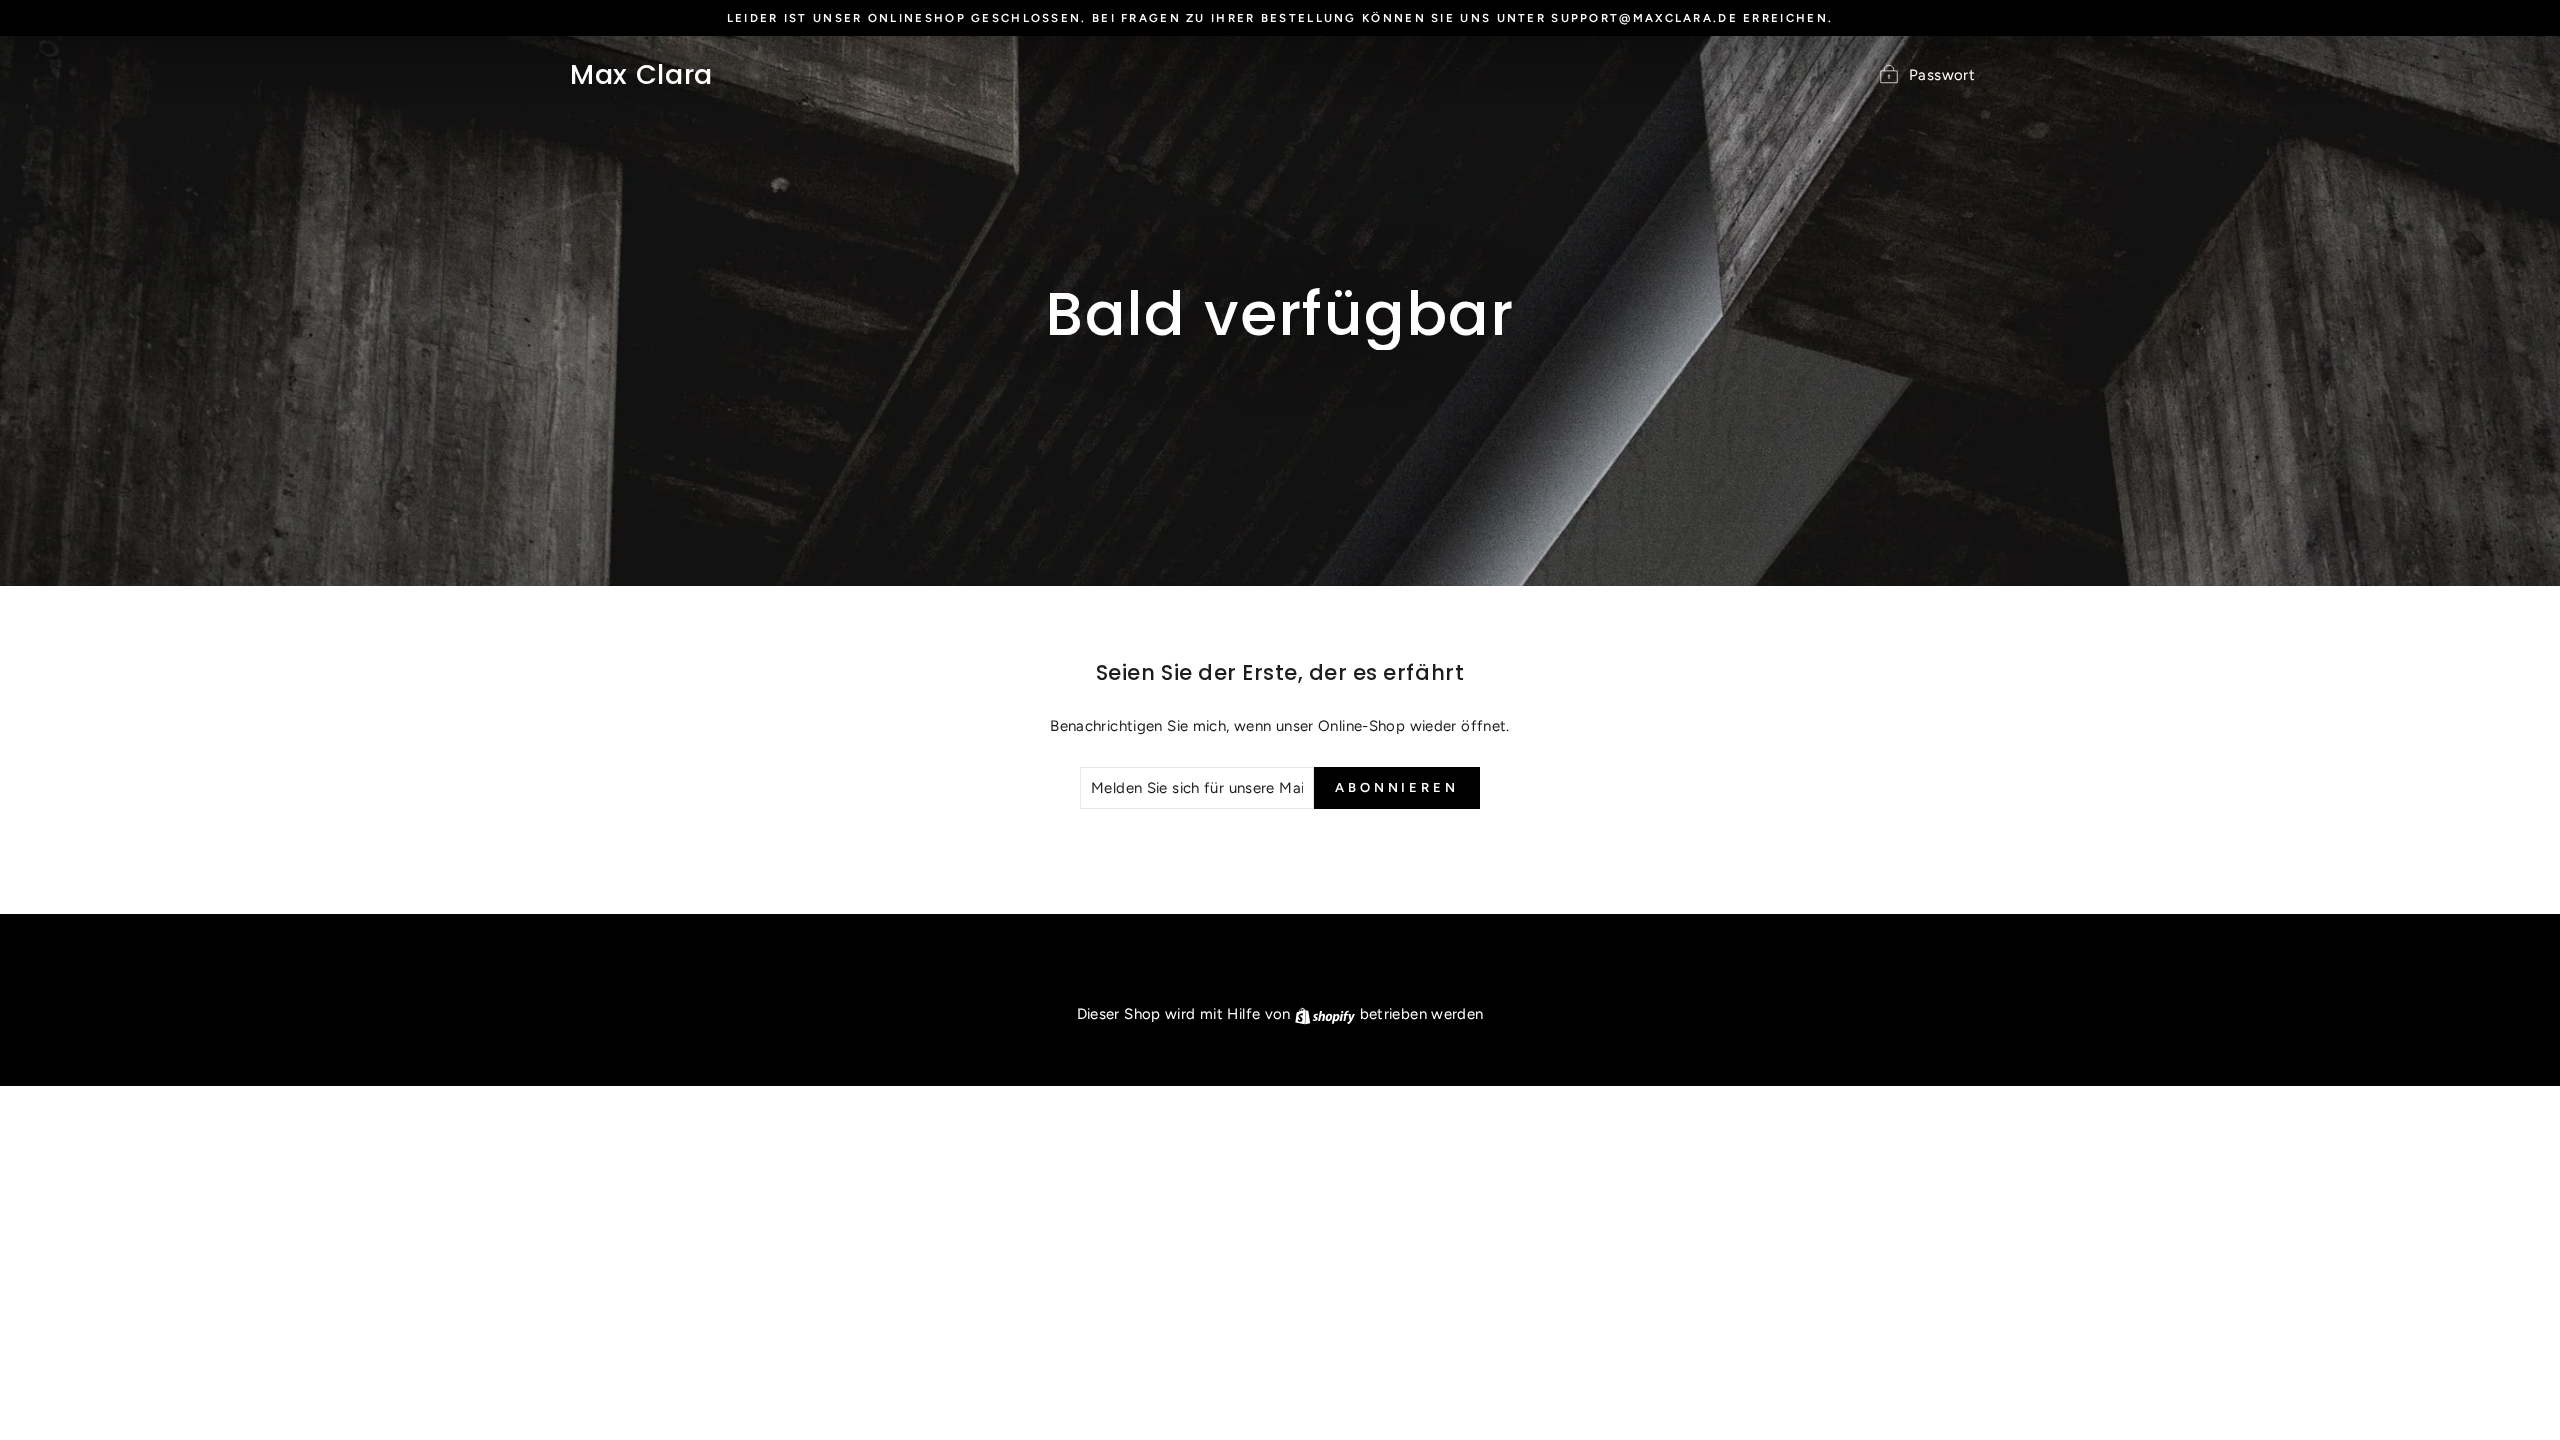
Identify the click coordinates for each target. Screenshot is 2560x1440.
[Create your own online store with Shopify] (1327, 1014)
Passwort (1942, 74)
